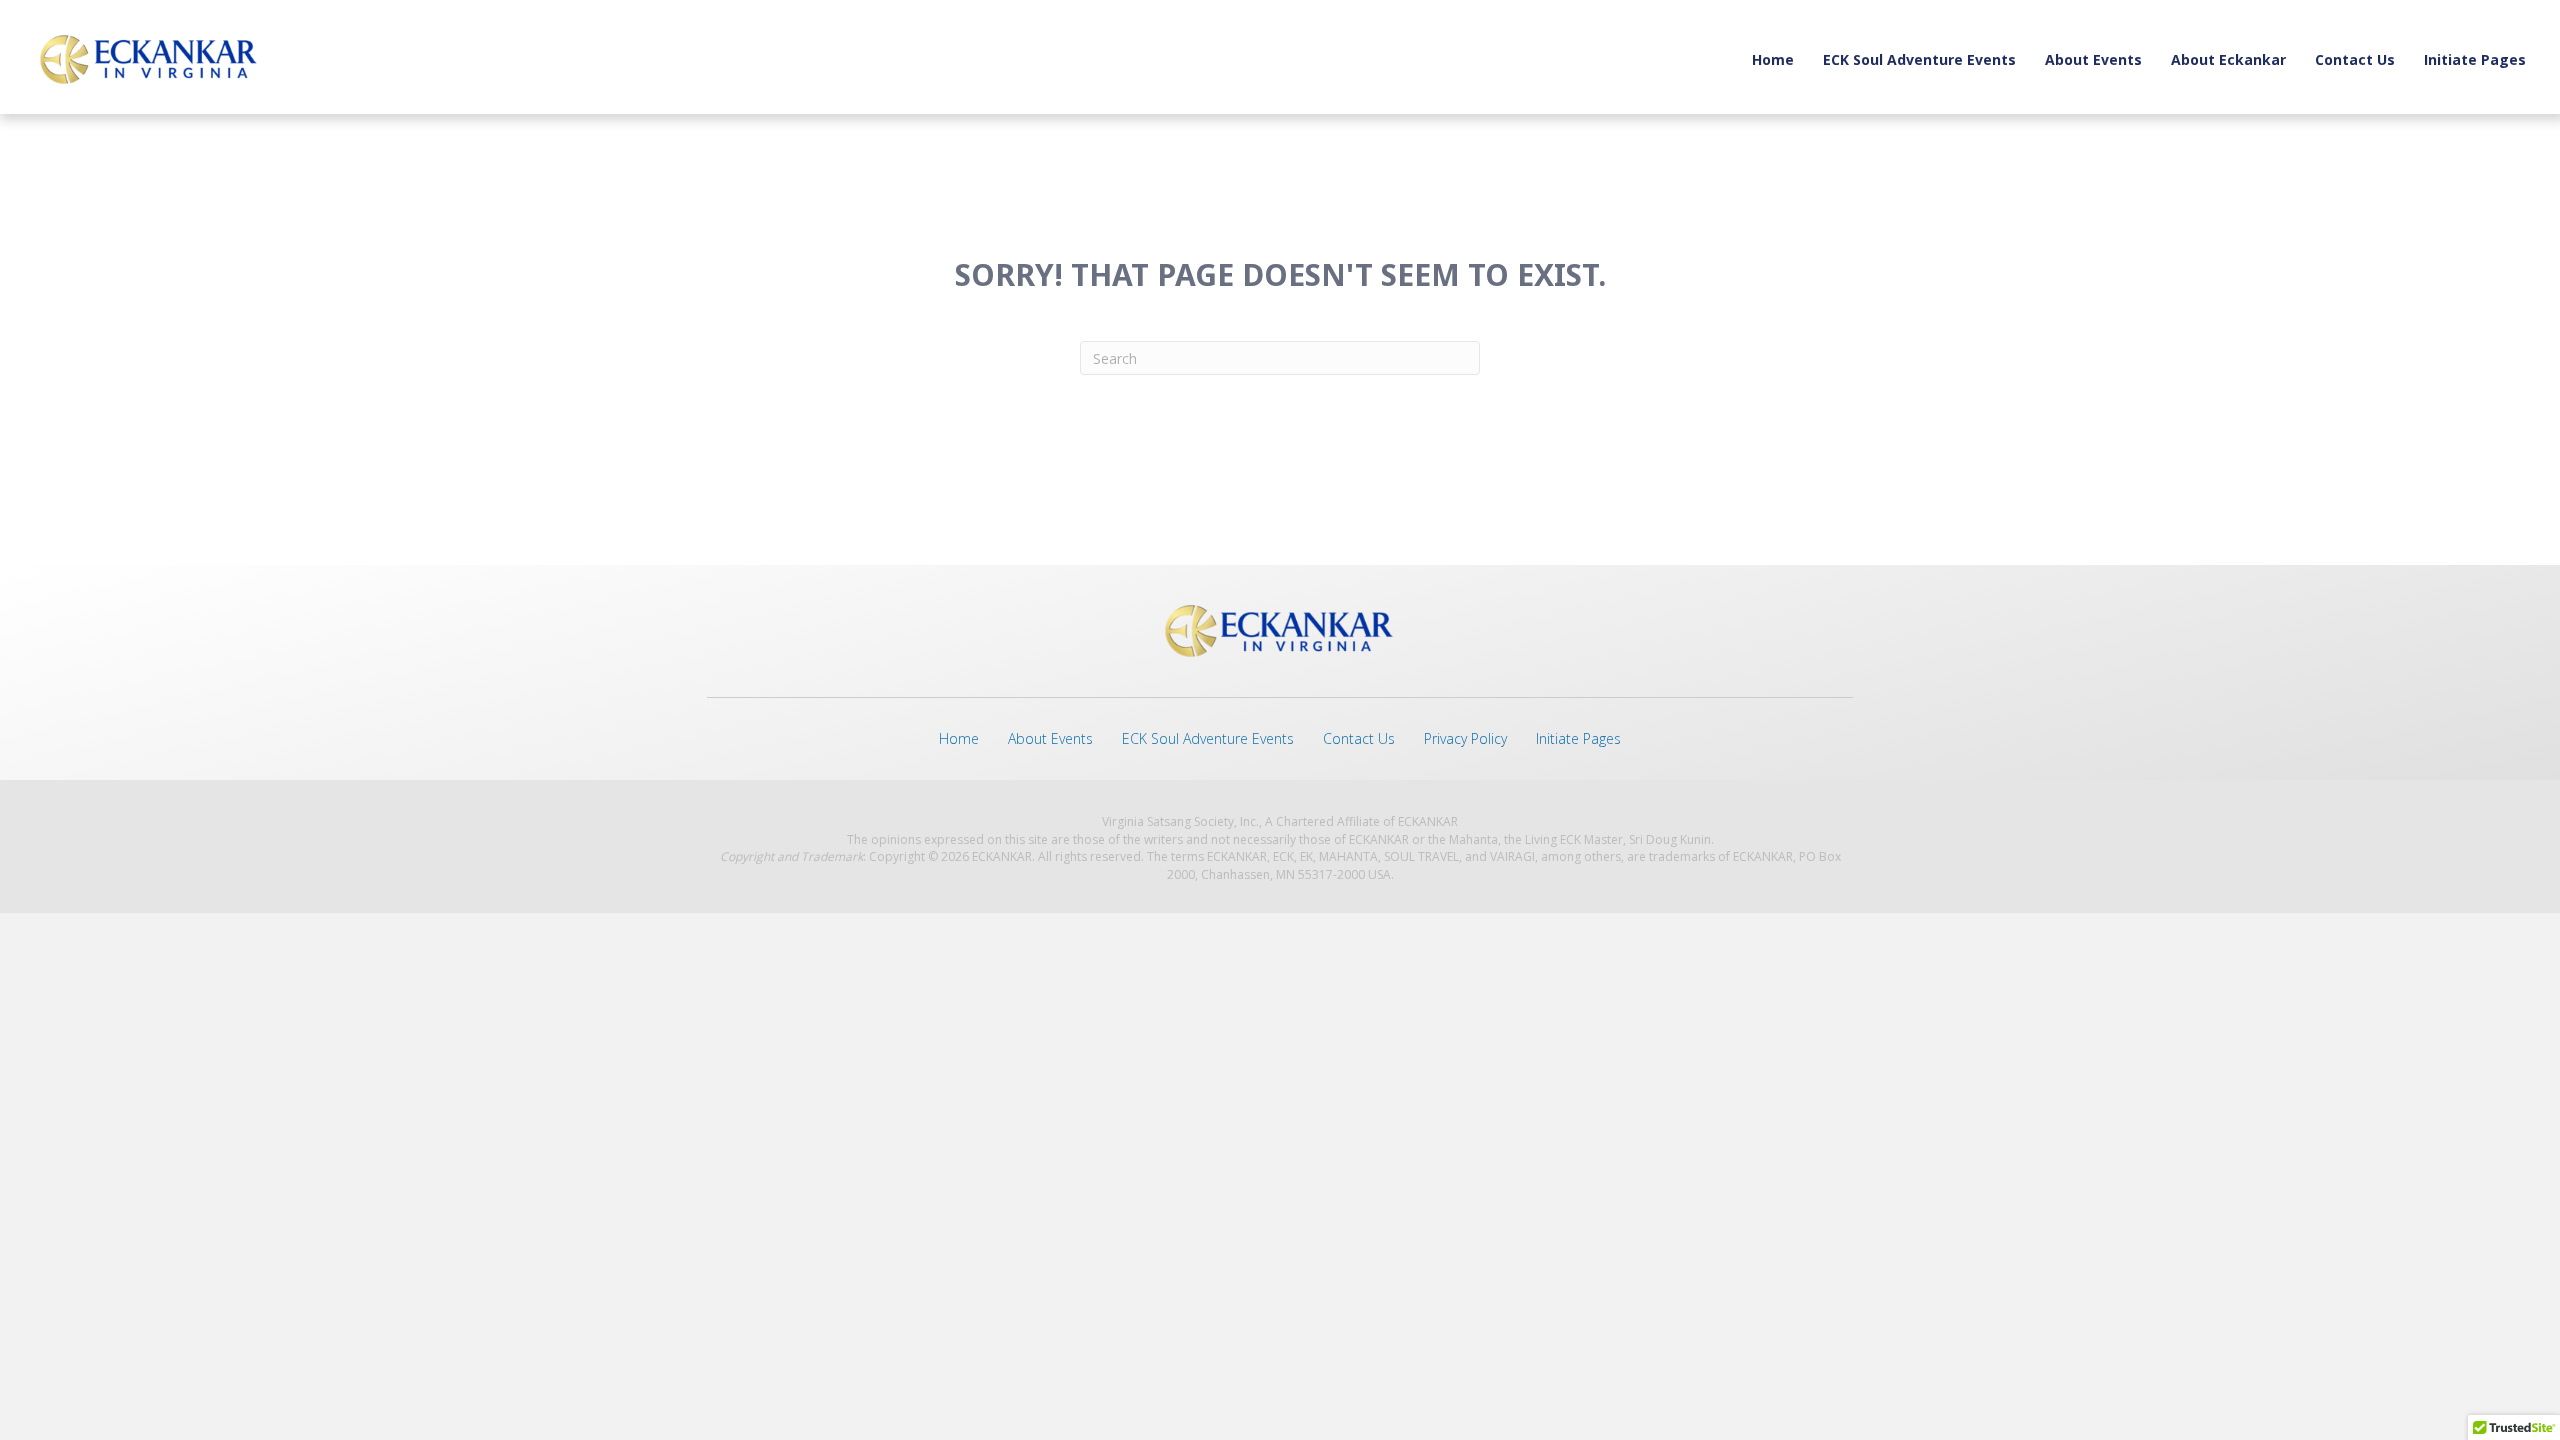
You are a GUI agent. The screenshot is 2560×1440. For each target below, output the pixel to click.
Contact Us (2355, 59)
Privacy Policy (1465, 738)
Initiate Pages (2475, 59)
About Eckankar (2228, 59)
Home (1773, 59)
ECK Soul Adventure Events (1919, 59)
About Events (2093, 59)
